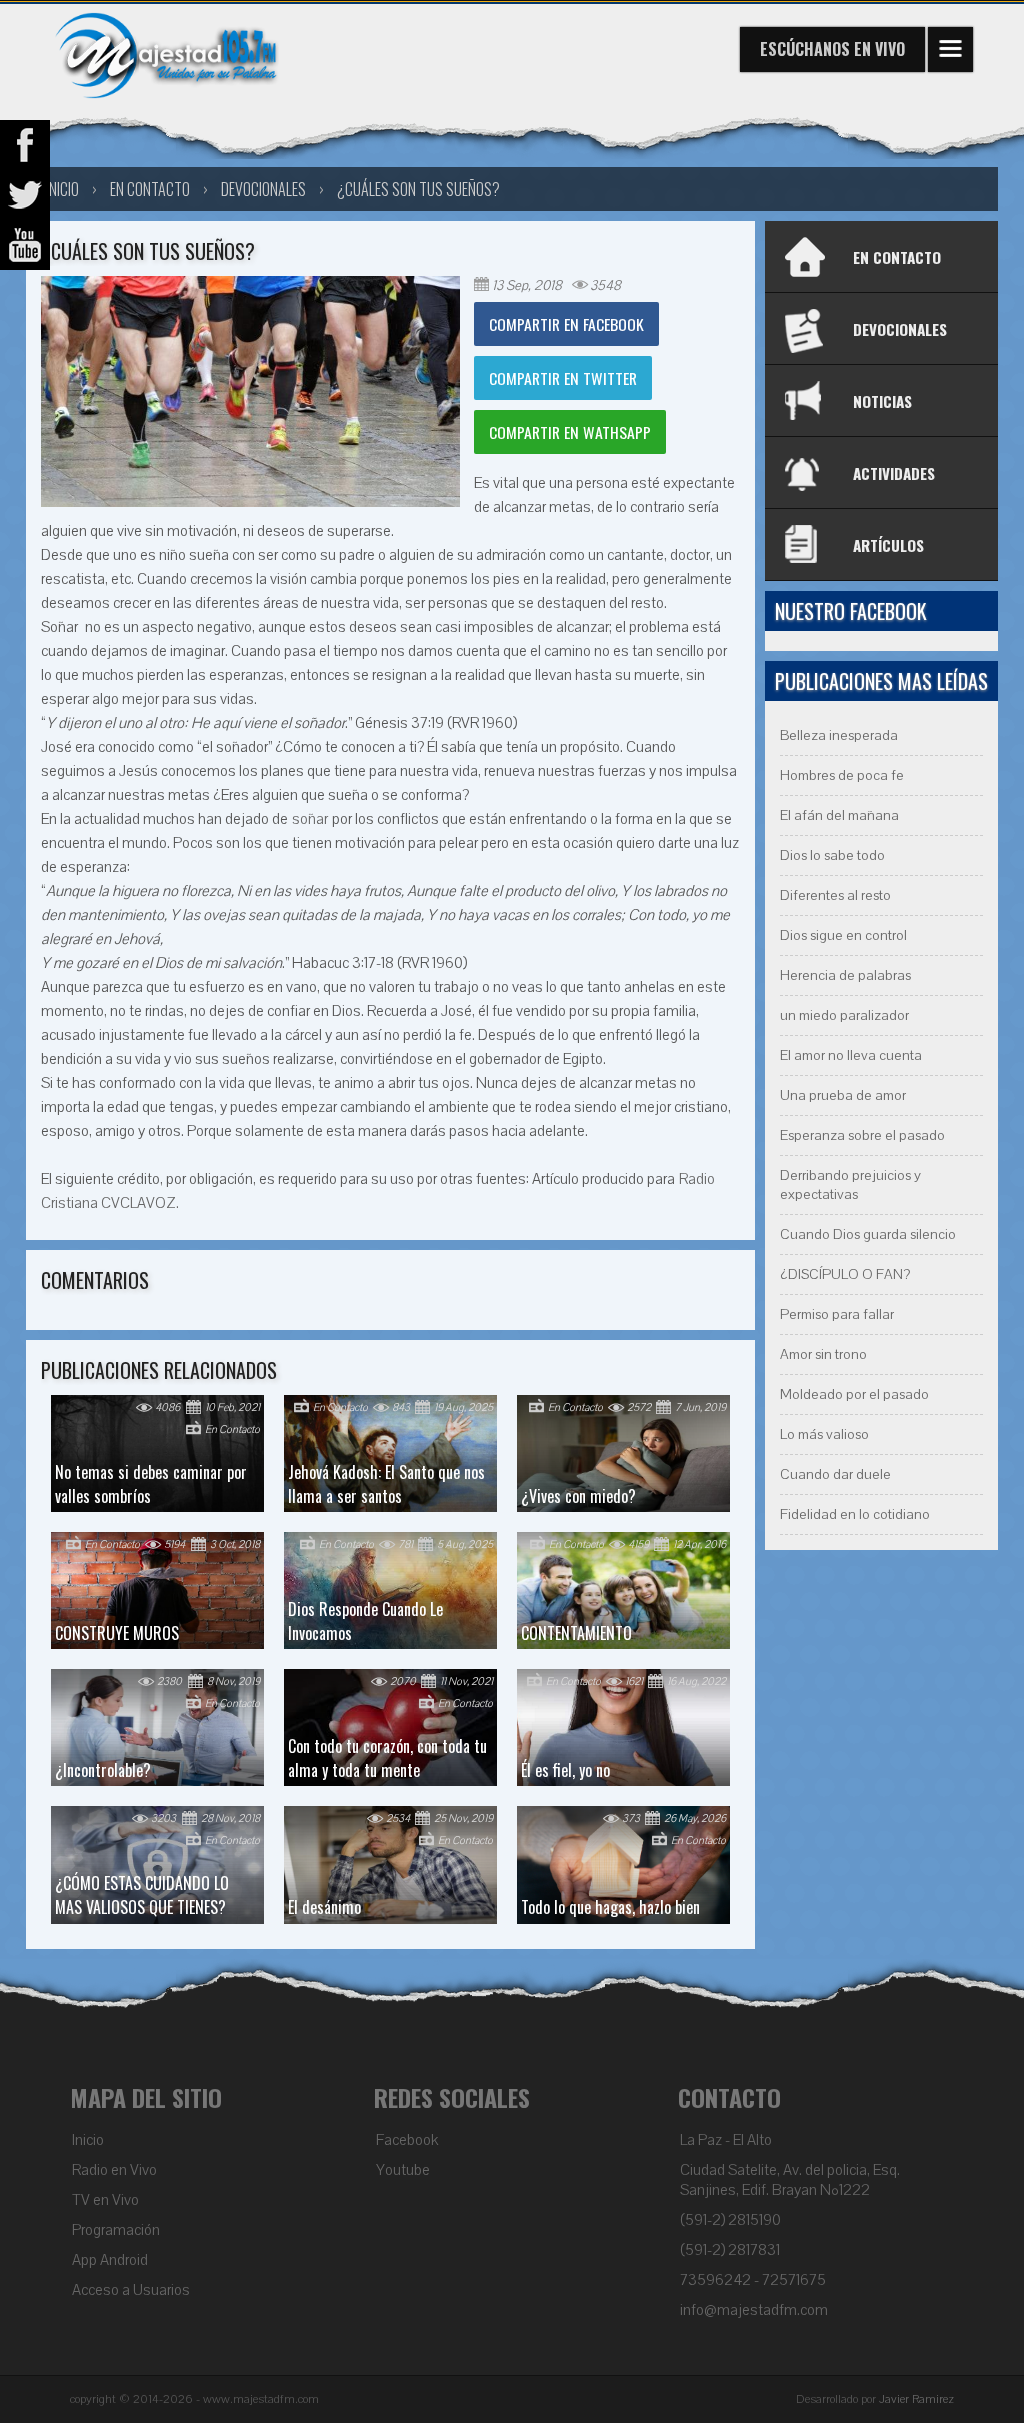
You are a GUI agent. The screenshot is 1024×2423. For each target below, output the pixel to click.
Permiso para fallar (837, 1314)
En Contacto (150, 189)
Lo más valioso (824, 1434)
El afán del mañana (839, 815)
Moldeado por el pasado (854, 1394)
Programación (116, 2230)
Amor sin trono (823, 1354)
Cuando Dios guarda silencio (868, 1234)
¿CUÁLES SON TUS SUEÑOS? (418, 189)
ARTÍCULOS (888, 545)
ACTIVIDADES (894, 473)
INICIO (62, 189)
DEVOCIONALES (900, 329)
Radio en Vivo (114, 2170)
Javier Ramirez (916, 2399)
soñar (310, 819)
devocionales (263, 189)
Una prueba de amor (843, 1095)
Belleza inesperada (839, 735)
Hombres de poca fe (842, 775)
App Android (110, 2260)
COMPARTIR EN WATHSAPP (570, 432)
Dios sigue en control (843, 935)
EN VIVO (832, 49)
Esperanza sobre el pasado (862, 1135)
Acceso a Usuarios (131, 2290)
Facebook (407, 2140)
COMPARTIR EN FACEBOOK (566, 324)
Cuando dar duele (835, 1474)
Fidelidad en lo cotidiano (855, 1514)
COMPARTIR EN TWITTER (563, 378)
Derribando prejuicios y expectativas (850, 1185)
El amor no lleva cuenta (851, 1055)
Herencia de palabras (845, 975)
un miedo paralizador (844, 1015)
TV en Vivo (105, 2200)
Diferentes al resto (835, 895)
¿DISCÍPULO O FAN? (845, 1274)
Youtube (403, 2170)
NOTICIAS (882, 401)
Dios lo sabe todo (832, 855)
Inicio (88, 2140)
